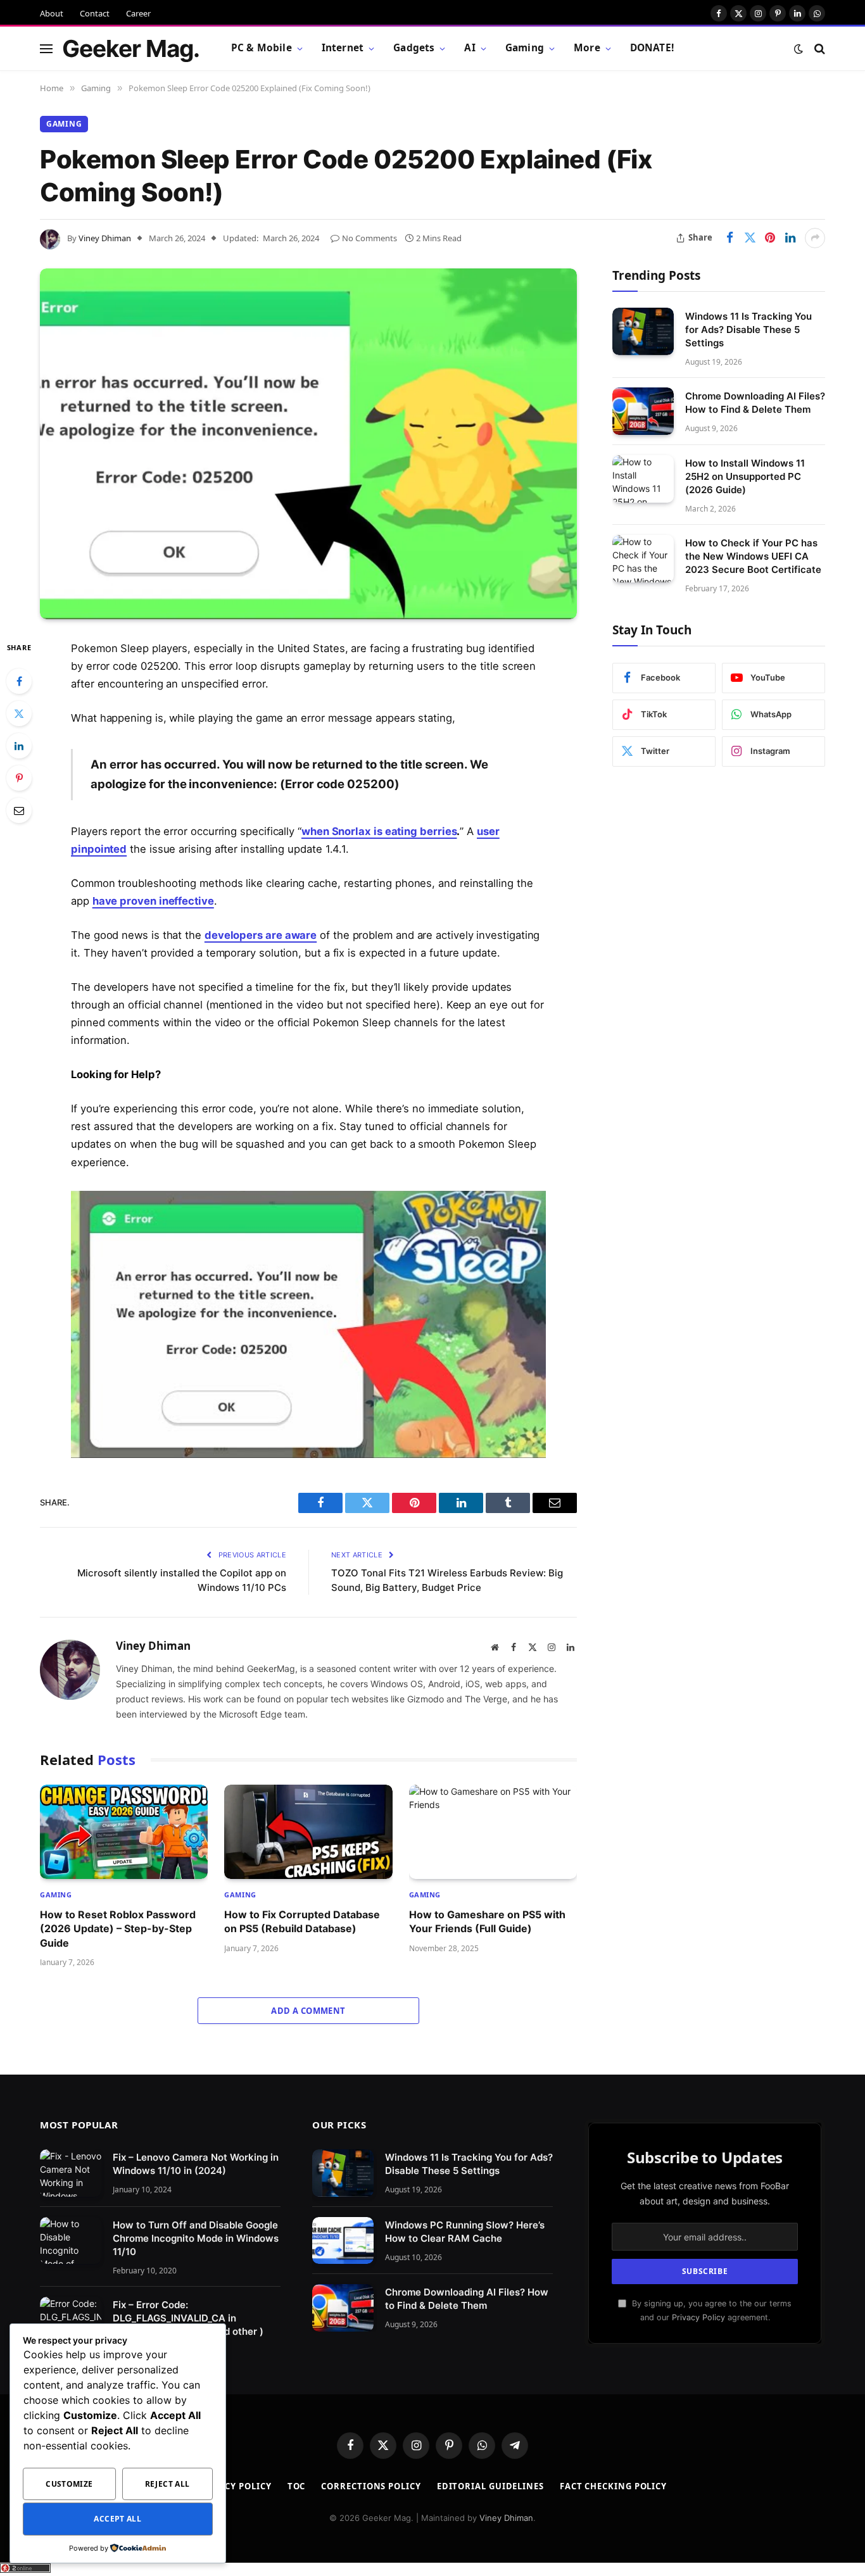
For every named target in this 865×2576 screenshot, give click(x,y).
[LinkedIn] (19, 746)
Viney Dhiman (105, 238)
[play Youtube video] (319, 1324)
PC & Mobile (262, 48)
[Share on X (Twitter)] (750, 238)
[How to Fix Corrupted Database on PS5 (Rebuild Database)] (308, 1832)
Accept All (117, 2519)
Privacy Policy (698, 2317)
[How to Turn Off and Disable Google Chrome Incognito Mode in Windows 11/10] (71, 2241)
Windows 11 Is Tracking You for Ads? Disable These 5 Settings (748, 329)
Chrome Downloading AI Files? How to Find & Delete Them (755, 402)
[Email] (19, 810)
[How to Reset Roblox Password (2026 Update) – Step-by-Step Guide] (124, 1832)
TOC (297, 2486)
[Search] (818, 48)
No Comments (369, 238)
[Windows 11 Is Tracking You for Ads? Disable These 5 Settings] (643, 331)
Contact (95, 13)
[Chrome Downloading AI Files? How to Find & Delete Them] (643, 411)
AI (470, 48)
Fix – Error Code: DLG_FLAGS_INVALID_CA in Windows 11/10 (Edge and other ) (188, 2318)
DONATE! (652, 48)
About (52, 13)
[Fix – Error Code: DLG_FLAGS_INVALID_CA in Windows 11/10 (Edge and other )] (71, 2321)
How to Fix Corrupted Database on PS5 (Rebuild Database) (302, 1921)
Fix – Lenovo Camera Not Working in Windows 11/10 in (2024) (196, 2164)
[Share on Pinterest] (770, 238)
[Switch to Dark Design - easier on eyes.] (799, 49)
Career (138, 13)
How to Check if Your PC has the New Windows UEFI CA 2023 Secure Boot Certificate (753, 556)
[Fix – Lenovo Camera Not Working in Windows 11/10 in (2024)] (71, 2173)
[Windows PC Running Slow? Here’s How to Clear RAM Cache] (343, 2241)
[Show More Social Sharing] (815, 238)
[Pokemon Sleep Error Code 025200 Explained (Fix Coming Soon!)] (308, 444)
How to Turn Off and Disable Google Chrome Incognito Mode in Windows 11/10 (196, 2238)
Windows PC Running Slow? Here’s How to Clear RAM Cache (465, 2232)
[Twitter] (19, 713)
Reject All (167, 2484)
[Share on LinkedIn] (790, 238)
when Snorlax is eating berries (379, 831)
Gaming (525, 48)
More (587, 48)
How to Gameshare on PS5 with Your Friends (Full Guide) (487, 1921)
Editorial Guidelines (490, 2486)
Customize (69, 2484)
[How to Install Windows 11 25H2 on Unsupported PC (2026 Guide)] (643, 479)
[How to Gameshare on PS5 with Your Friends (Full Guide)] (493, 1832)
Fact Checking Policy (613, 2486)
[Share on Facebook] (729, 238)
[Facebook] (19, 681)
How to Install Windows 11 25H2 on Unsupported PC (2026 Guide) (745, 476)
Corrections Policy (371, 2486)
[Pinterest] (19, 778)
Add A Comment (308, 2011)
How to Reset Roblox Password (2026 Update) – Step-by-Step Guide (118, 1929)
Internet (343, 48)
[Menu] (46, 48)
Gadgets (414, 48)
